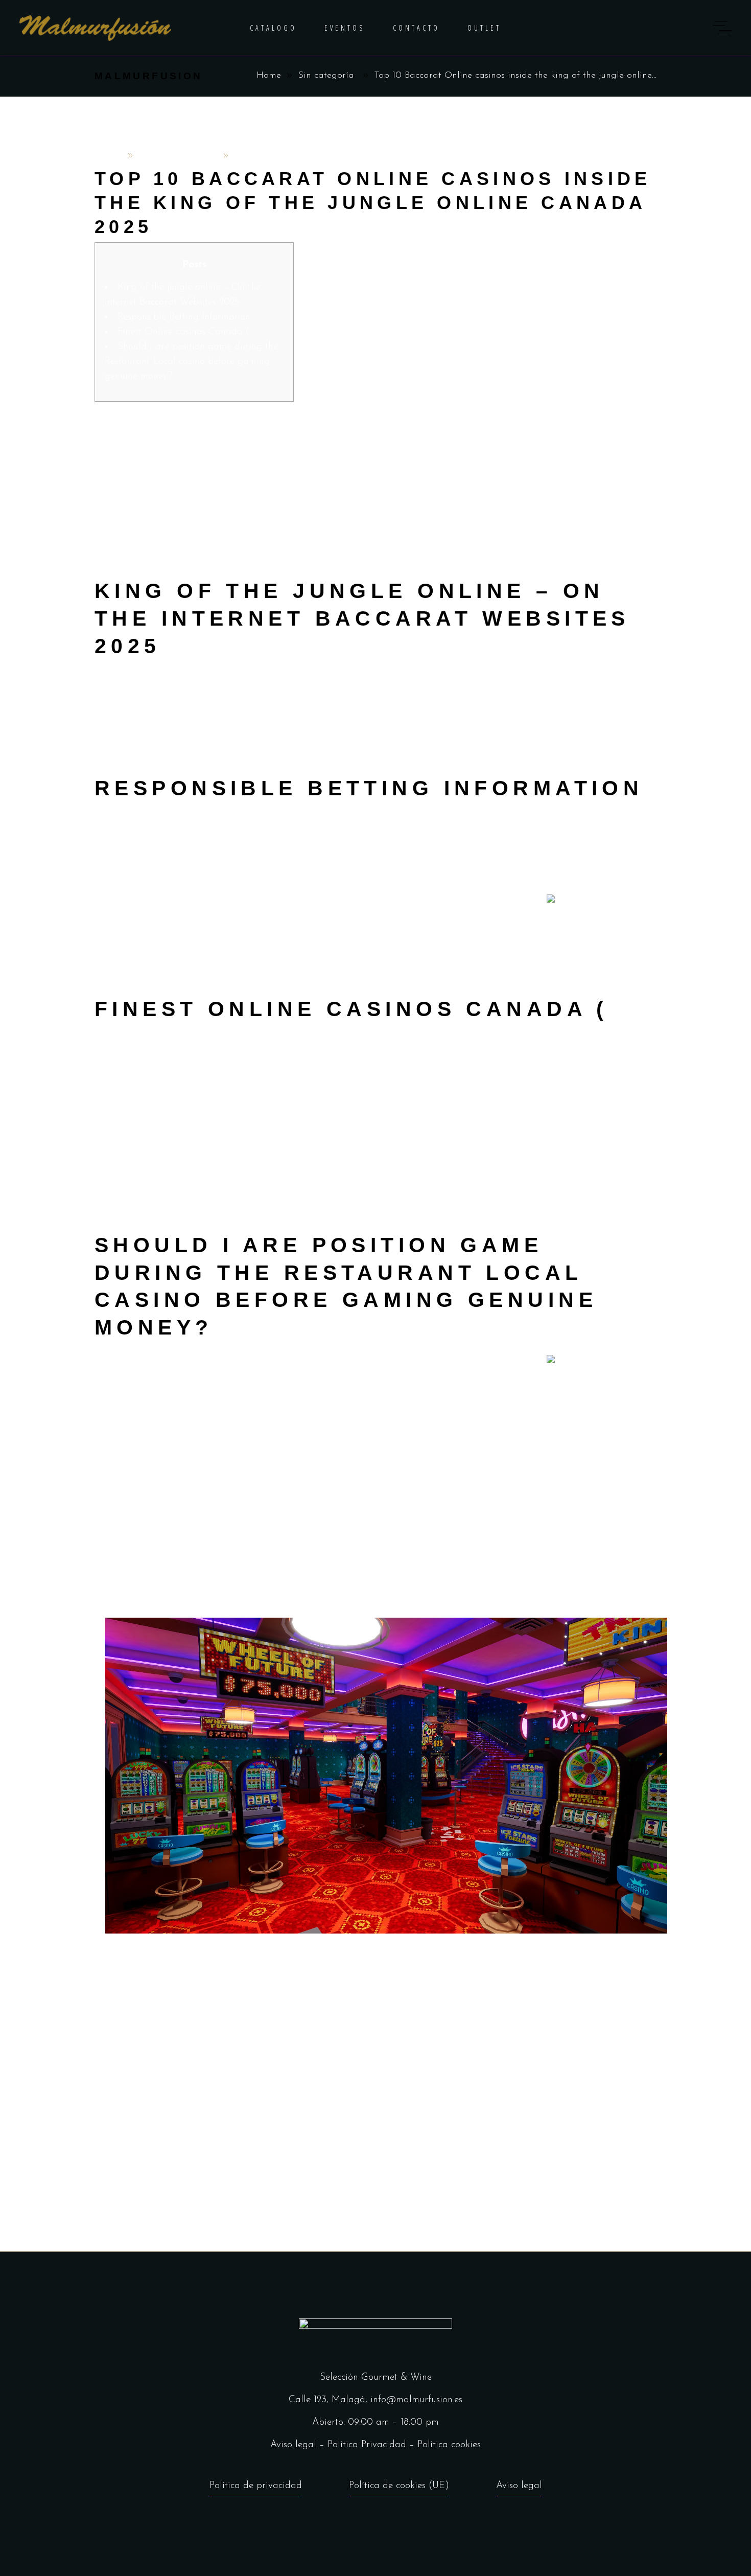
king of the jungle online (470, 434)
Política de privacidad (256, 2486)
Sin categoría (326, 76)
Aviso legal (293, 2445)
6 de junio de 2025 (178, 156)
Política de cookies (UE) (399, 2486)
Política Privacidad (367, 2445)
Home (269, 76)
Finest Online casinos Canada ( (183, 332)
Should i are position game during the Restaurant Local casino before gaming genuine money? (191, 362)
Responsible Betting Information (184, 317)
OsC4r (109, 156)
